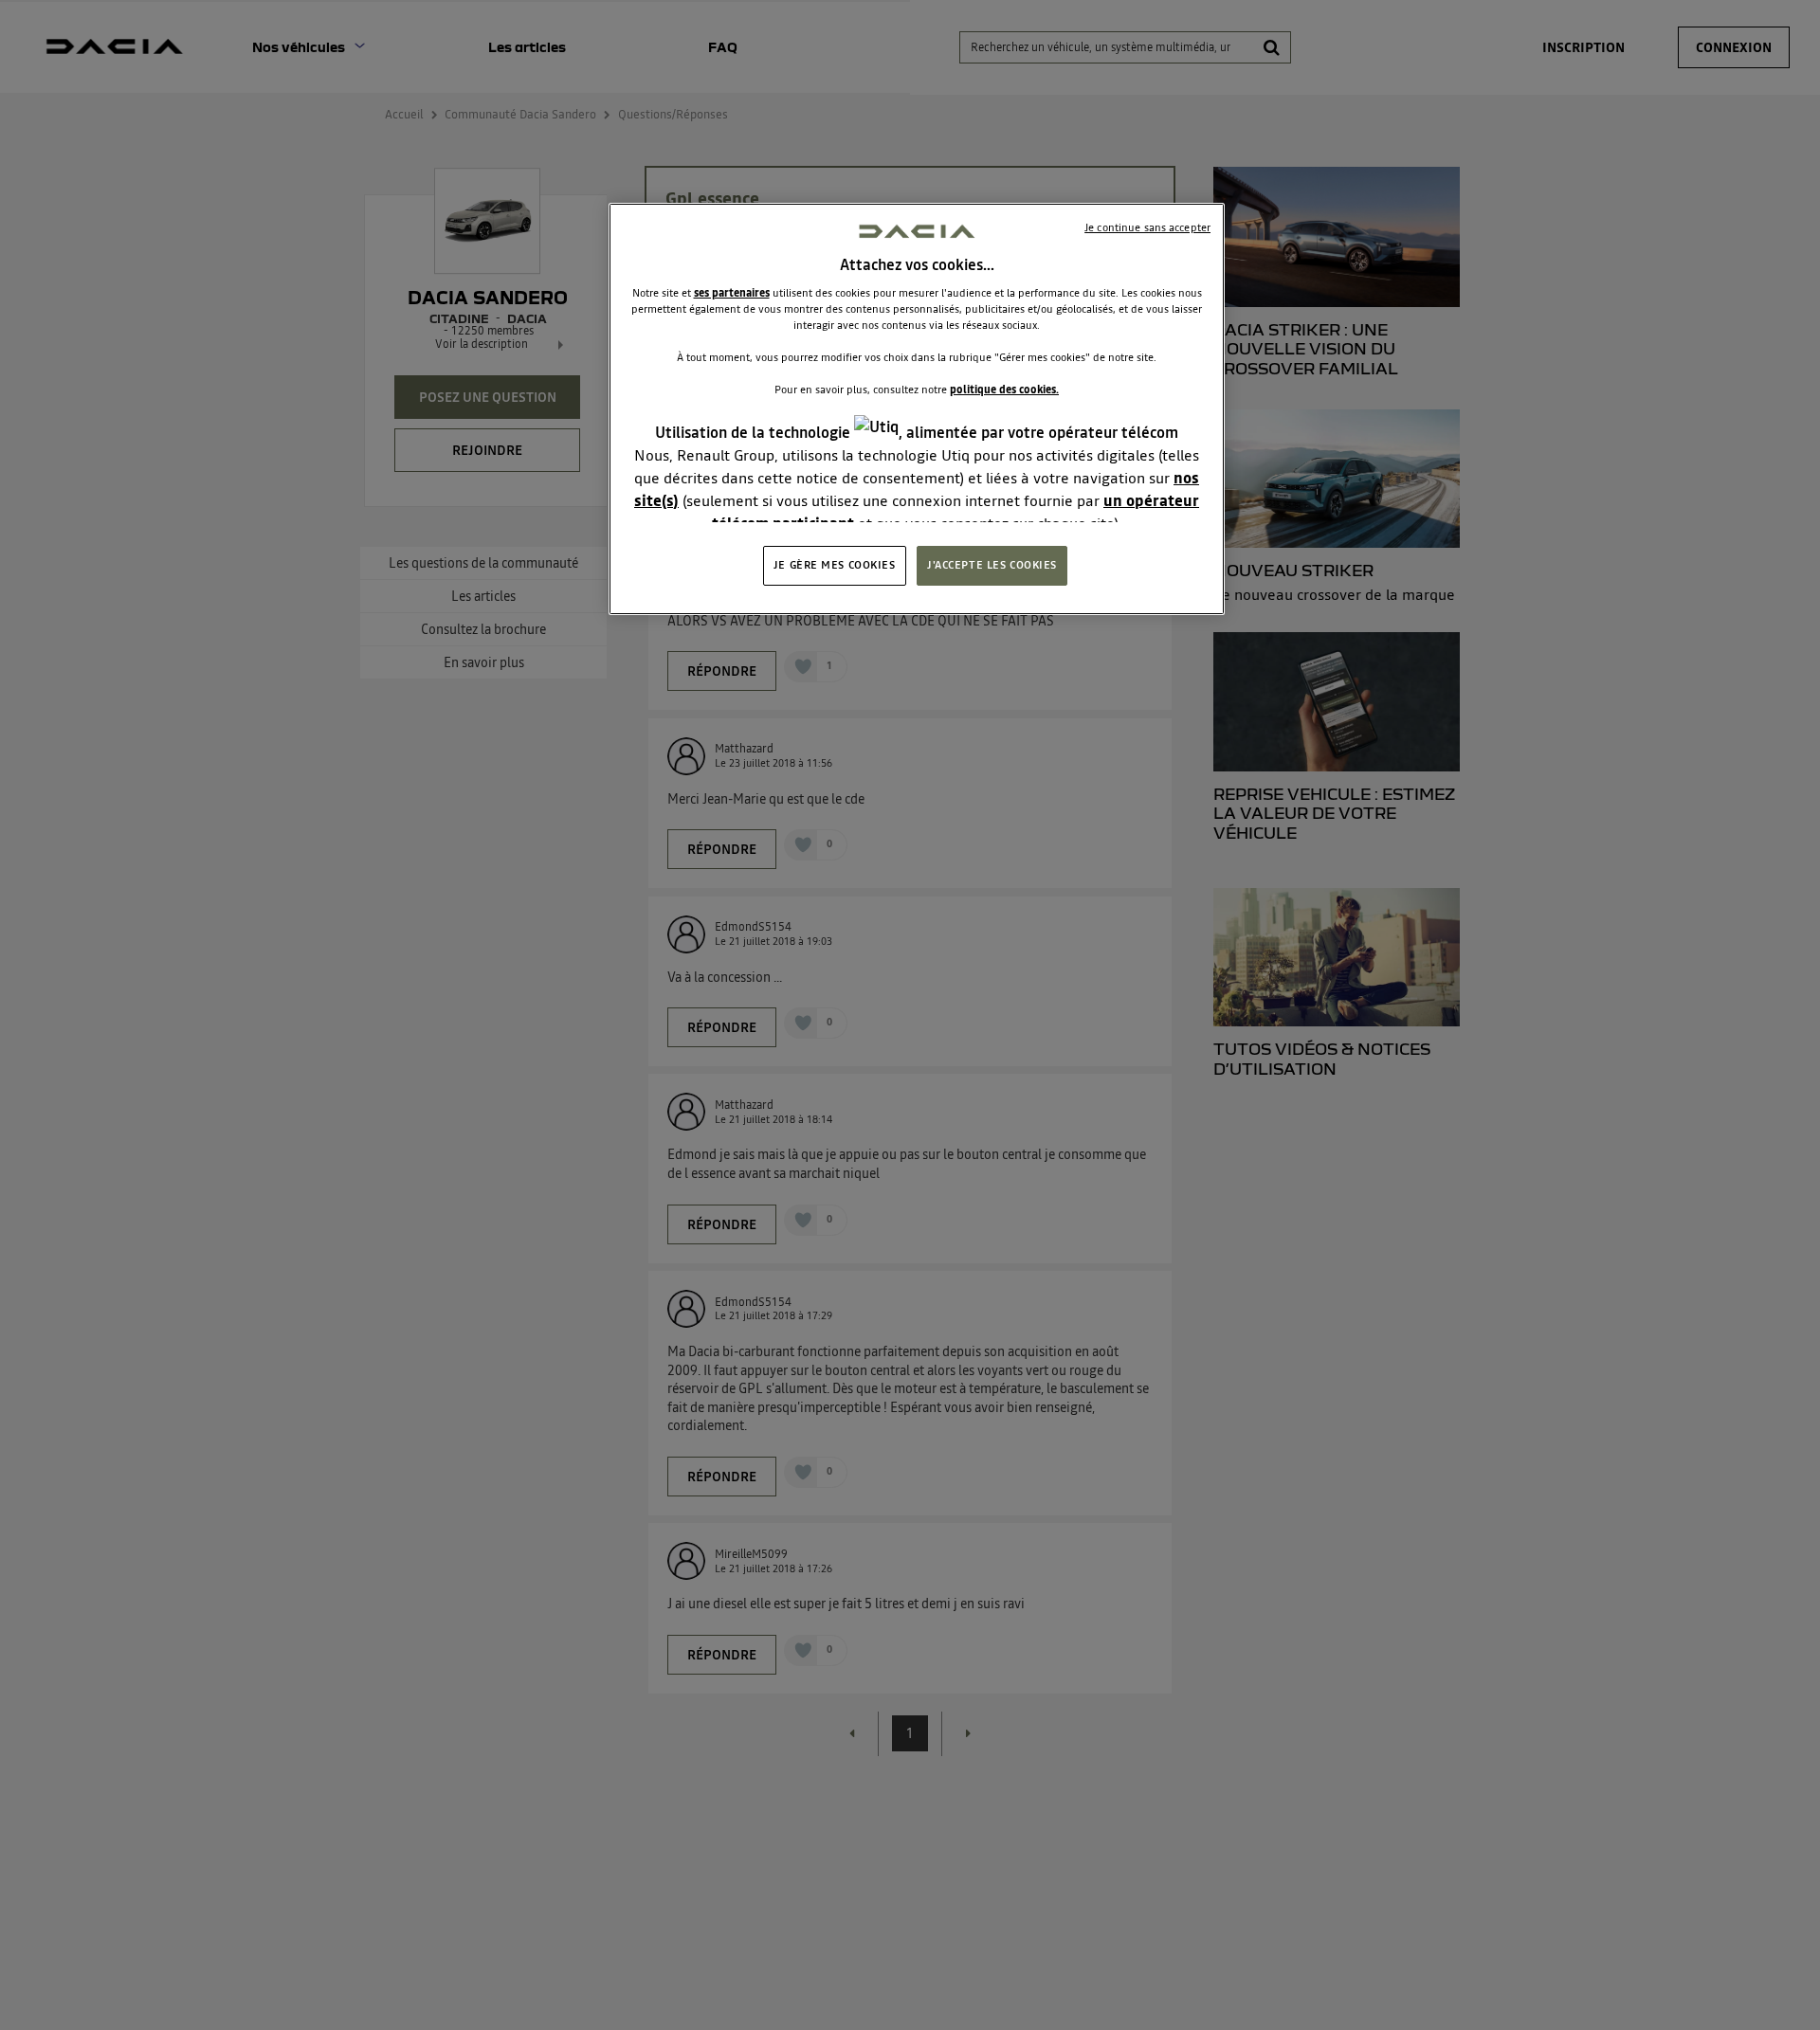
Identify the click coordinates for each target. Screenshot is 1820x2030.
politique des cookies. (1004, 390)
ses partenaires (732, 293)
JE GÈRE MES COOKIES (835, 565)
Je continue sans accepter (1147, 227)
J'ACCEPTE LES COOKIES (992, 565)
